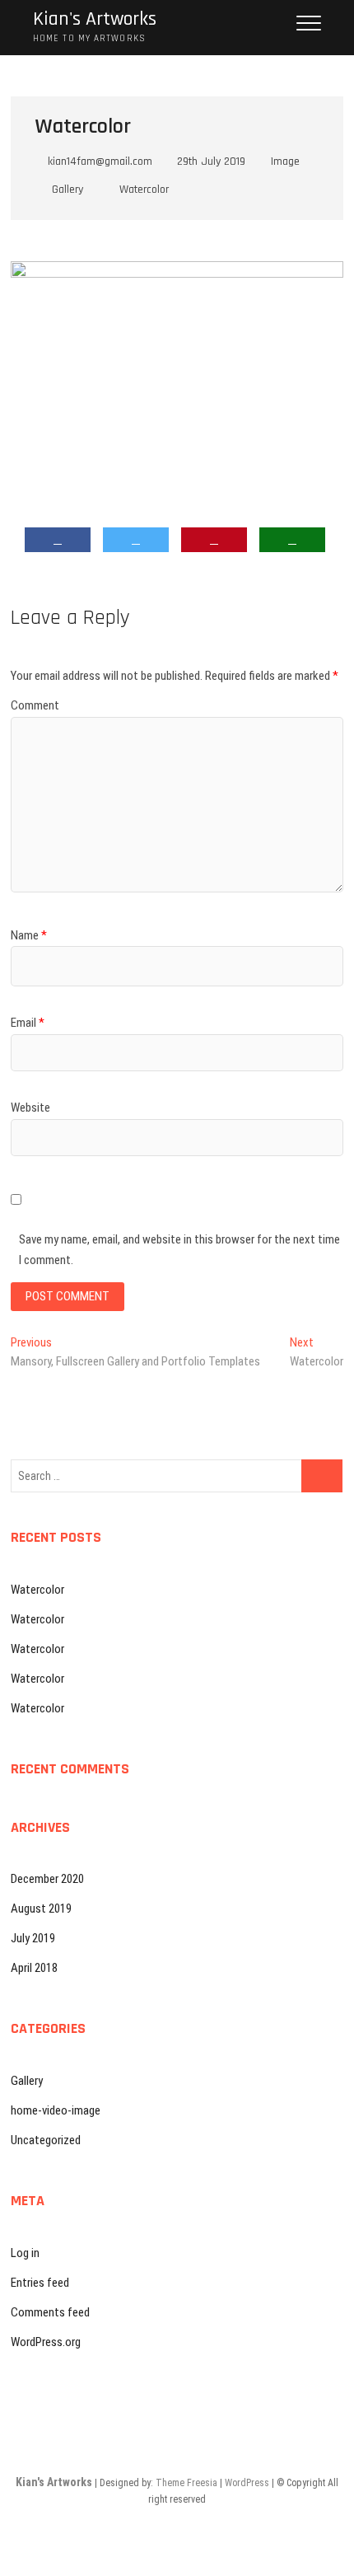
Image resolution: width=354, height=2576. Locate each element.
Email (28, 1023)
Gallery (68, 190)
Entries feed (40, 2283)
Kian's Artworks (95, 19)
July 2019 (33, 1938)
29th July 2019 (210, 162)
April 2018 (34, 1968)
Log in (25, 2253)
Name (29, 935)
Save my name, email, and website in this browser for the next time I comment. (179, 1250)
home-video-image (56, 2110)
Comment (35, 705)
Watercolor (144, 190)
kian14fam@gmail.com (98, 162)
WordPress (247, 2483)
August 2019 (41, 1909)
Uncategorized (46, 2140)
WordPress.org (46, 2342)
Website (30, 1108)
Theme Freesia (186, 2483)
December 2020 (47, 1879)
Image (285, 162)
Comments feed (50, 2312)
